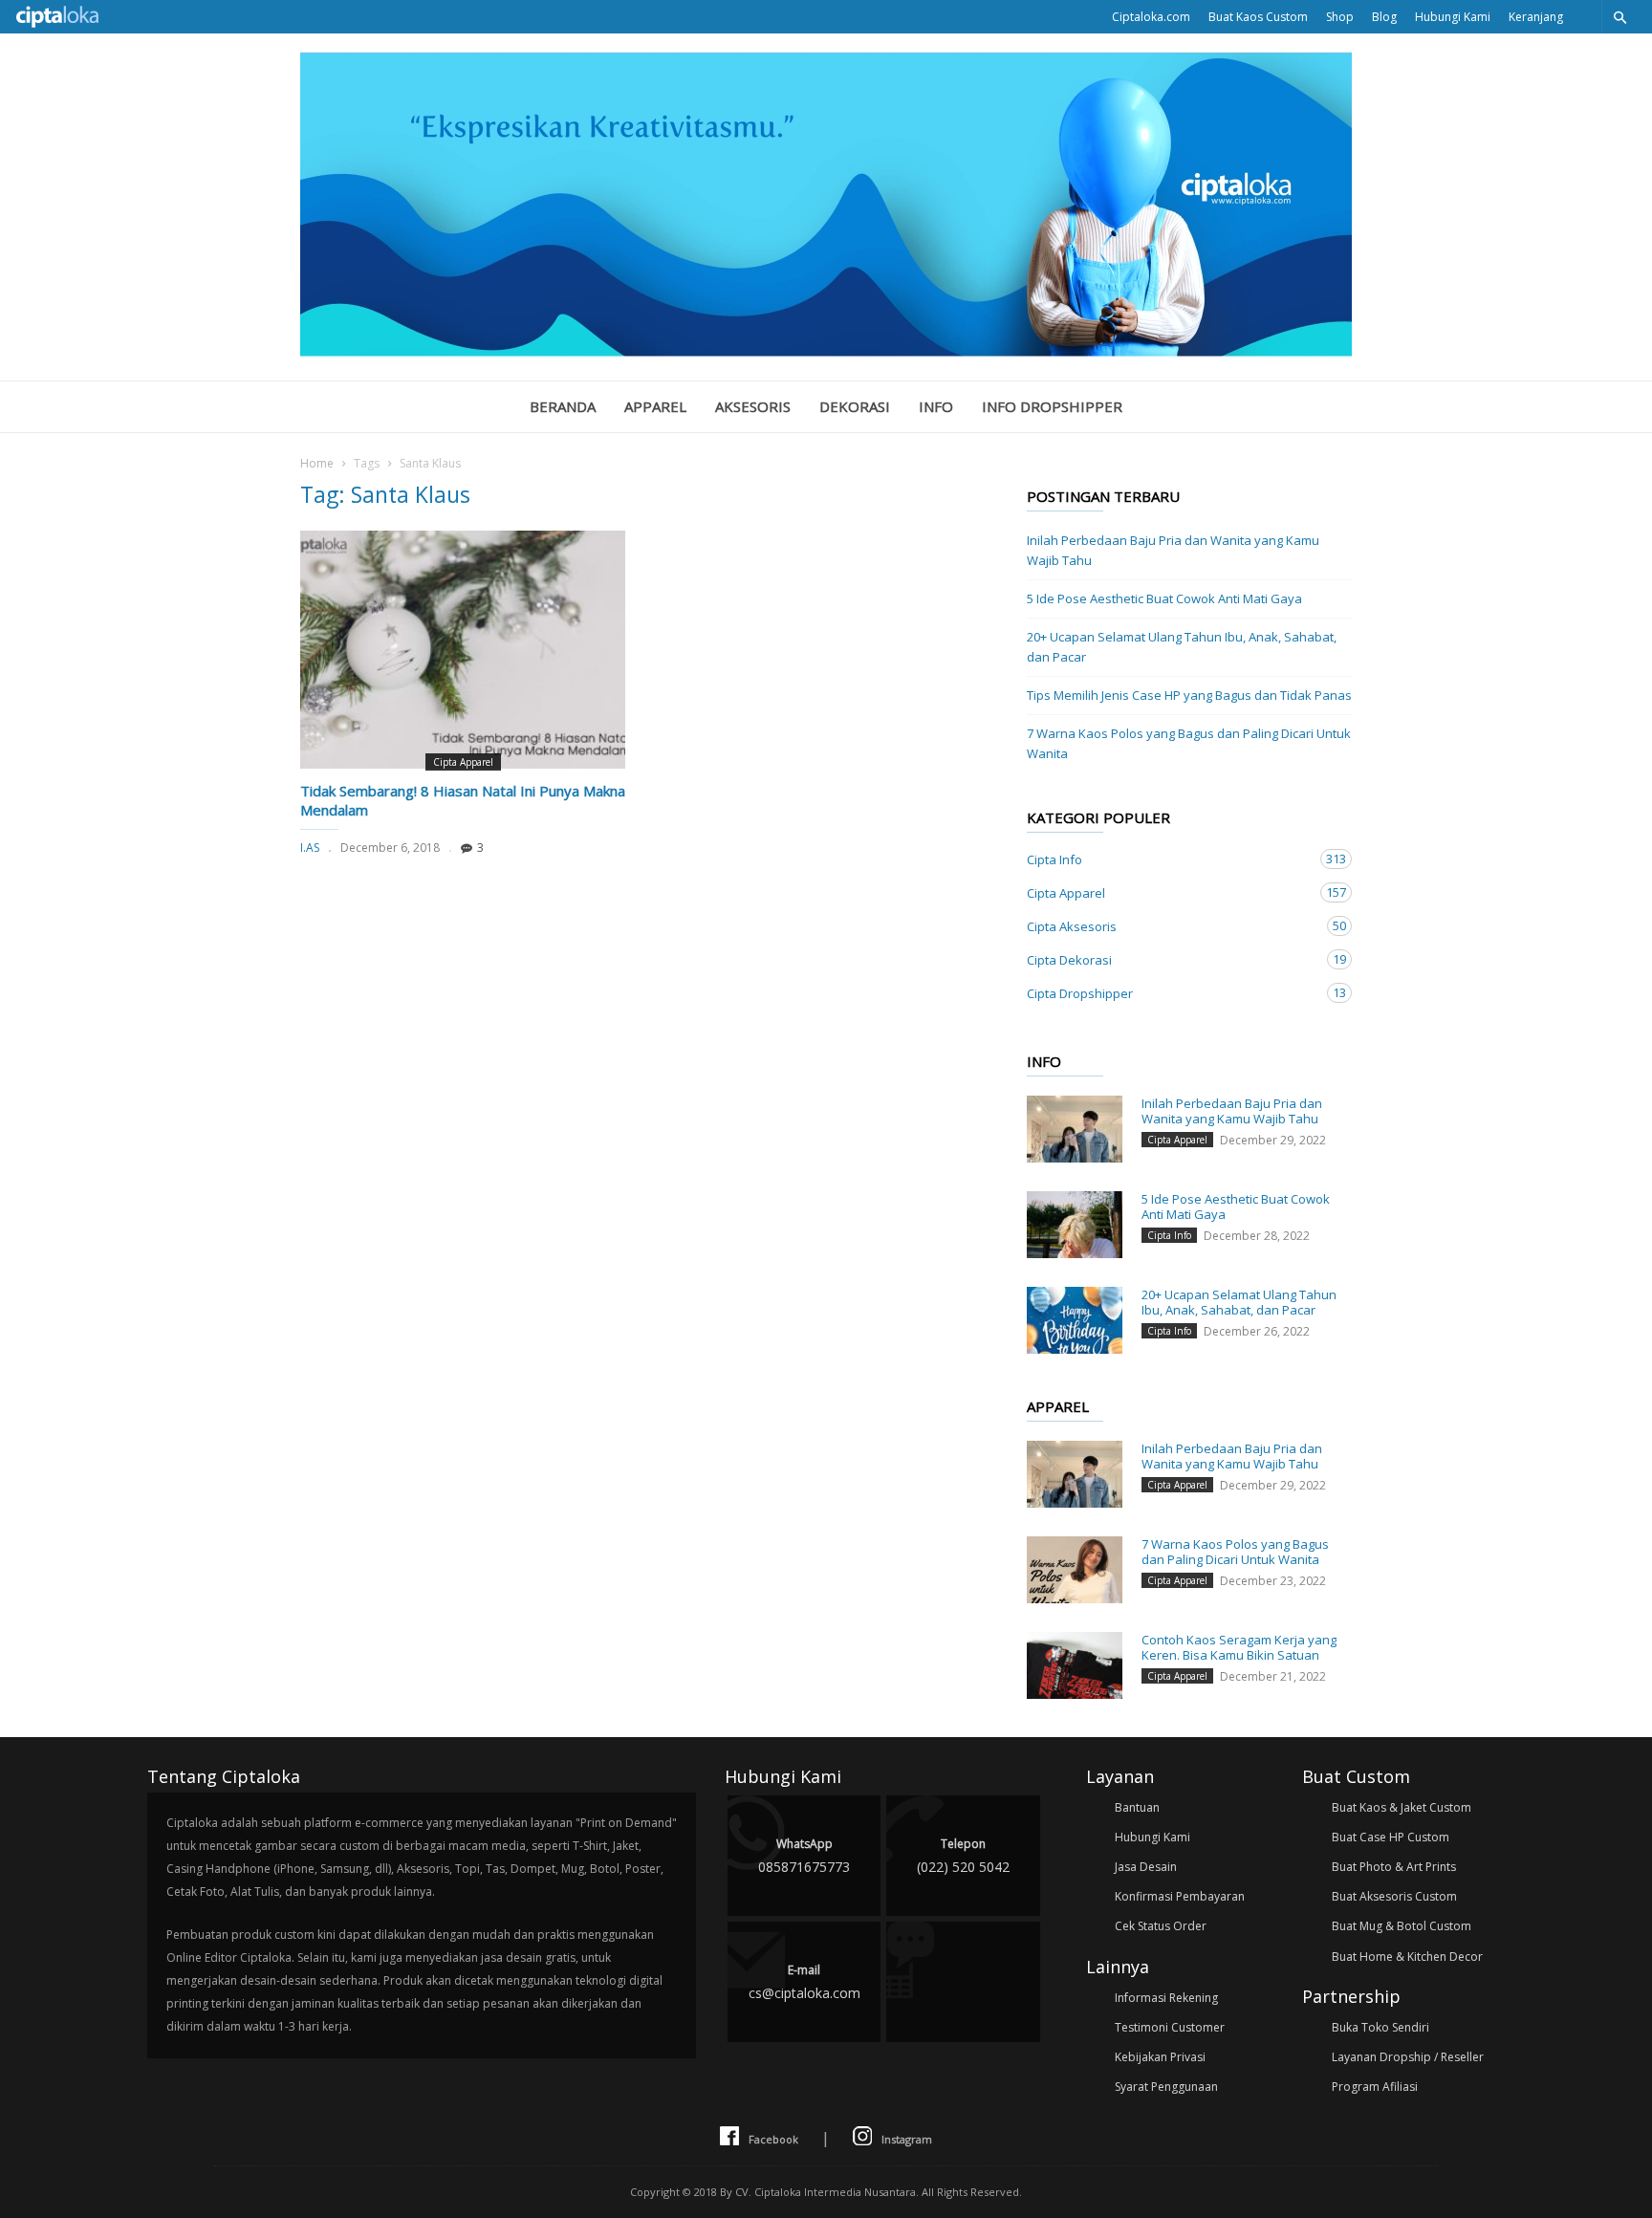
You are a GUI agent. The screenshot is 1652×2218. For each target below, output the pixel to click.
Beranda (563, 406)
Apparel (655, 406)
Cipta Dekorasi (1170, 959)
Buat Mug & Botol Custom (1402, 1926)
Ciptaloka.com (1151, 17)
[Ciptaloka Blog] (826, 351)
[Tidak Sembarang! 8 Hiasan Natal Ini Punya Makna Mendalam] (463, 650)
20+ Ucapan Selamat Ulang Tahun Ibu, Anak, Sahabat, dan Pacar (1182, 647)
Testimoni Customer (1170, 2027)
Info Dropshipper (1052, 406)
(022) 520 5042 (963, 1856)
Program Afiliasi (1375, 2087)
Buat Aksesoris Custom (1394, 1896)
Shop (1340, 17)
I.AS (310, 848)
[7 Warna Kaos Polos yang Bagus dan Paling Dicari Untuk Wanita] (1075, 1570)
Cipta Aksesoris (1170, 926)
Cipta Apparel (463, 762)
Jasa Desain (1146, 1867)
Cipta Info (1170, 859)
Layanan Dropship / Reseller (1408, 2057)
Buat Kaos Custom (1258, 17)
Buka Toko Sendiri (1380, 2027)
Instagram (907, 2139)
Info (936, 406)
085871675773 (804, 1856)
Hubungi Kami (1453, 17)
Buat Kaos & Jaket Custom (1402, 1807)
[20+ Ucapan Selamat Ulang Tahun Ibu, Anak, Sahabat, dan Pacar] (1075, 1320)
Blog (1384, 17)
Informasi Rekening (1166, 1998)
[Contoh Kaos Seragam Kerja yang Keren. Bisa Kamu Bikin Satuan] (1075, 1665)
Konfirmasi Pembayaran (1180, 1896)
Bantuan (1137, 1807)
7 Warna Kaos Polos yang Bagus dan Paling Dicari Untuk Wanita (1189, 743)
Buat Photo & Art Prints (1394, 1867)
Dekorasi (855, 406)
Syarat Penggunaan (1166, 2087)
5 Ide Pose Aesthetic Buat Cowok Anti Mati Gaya (1164, 598)
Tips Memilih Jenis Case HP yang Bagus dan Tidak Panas (1189, 695)
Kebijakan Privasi (1160, 2057)
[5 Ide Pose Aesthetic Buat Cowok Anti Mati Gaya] (1075, 1225)
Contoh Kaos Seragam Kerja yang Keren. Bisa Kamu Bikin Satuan (1239, 1647)
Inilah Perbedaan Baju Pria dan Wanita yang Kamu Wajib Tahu (1173, 550)
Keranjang (1536, 17)
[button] (1619, 17)
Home (317, 463)
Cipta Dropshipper (1170, 993)
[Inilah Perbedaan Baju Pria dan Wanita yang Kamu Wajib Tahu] (1075, 1129)
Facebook (773, 2139)
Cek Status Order (1161, 1926)
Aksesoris (753, 406)
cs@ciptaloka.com (804, 1982)
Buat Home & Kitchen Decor (1407, 1957)
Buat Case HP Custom (1391, 1837)
